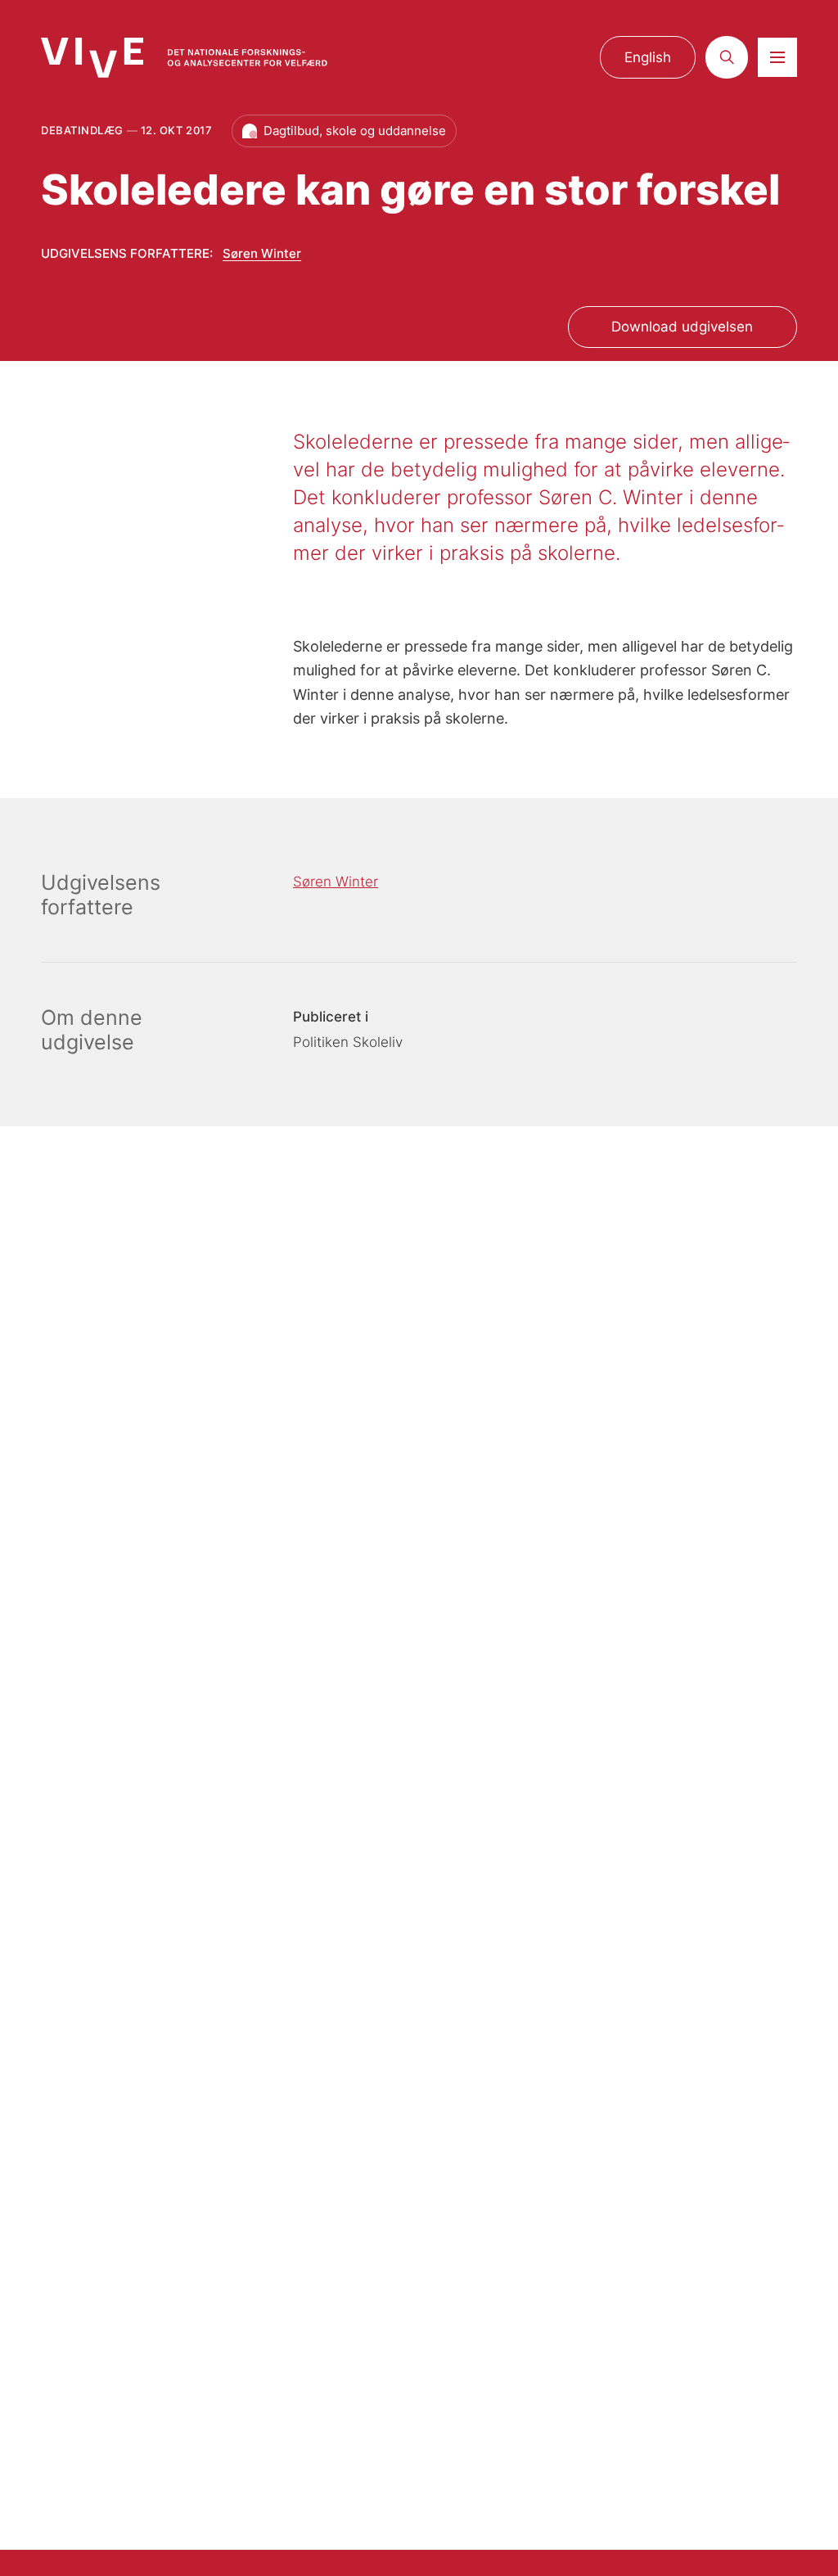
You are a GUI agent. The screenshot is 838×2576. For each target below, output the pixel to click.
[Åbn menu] (777, 57)
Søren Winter (262, 253)
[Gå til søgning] (727, 57)
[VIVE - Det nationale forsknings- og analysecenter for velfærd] (184, 58)
